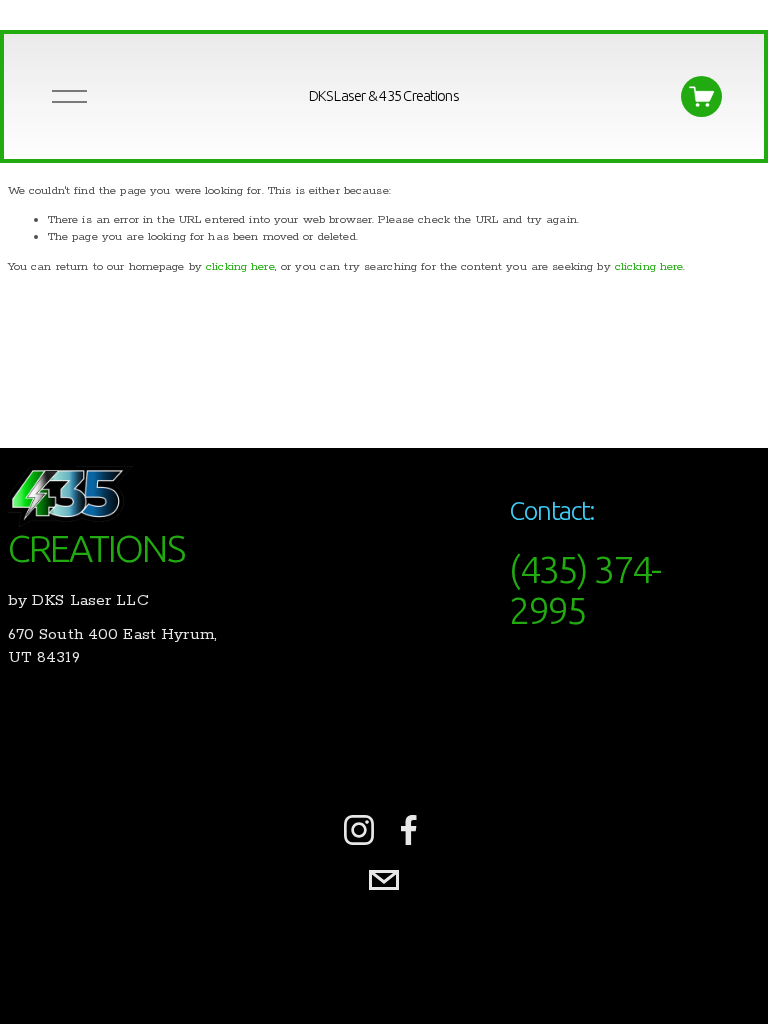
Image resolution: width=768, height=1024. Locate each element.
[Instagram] (359, 830)
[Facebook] (409, 830)
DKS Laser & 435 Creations (384, 95)
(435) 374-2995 (584, 589)
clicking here (240, 266)
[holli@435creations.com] (384, 880)
